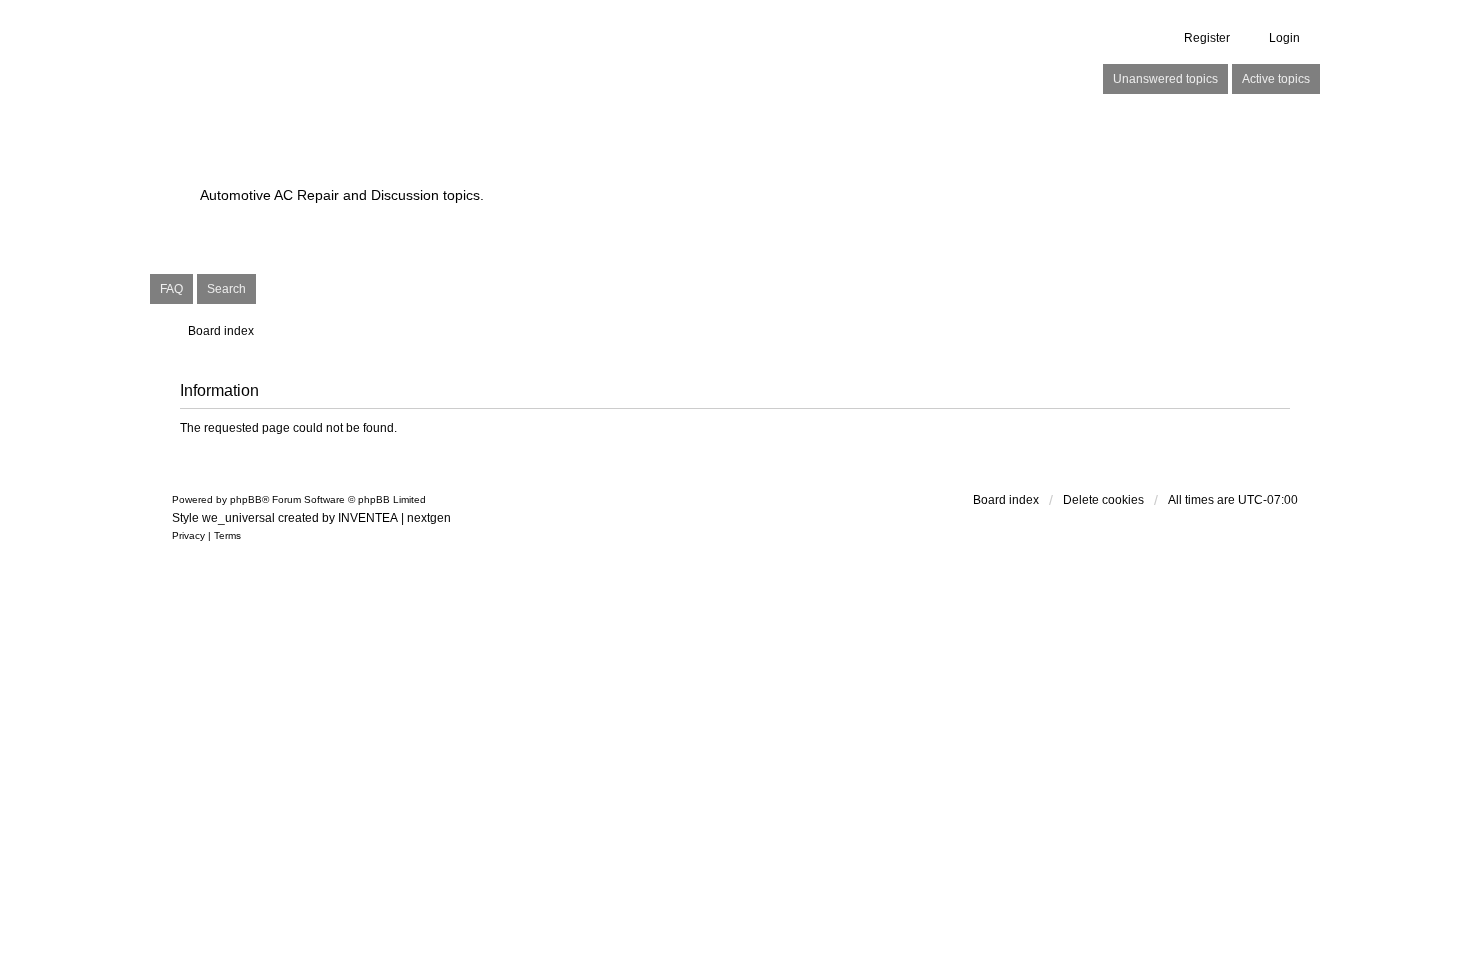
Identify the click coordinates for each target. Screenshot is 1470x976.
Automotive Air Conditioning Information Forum (609, 160)
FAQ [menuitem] (171, 289)
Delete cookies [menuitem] (1103, 500)
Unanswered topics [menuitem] (1165, 79)
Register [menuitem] (1207, 38)
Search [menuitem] (226, 289)
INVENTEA (368, 518)
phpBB (246, 499)
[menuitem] (188, 536)
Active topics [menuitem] (1276, 79)
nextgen (429, 518)
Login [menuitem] (1284, 38)
